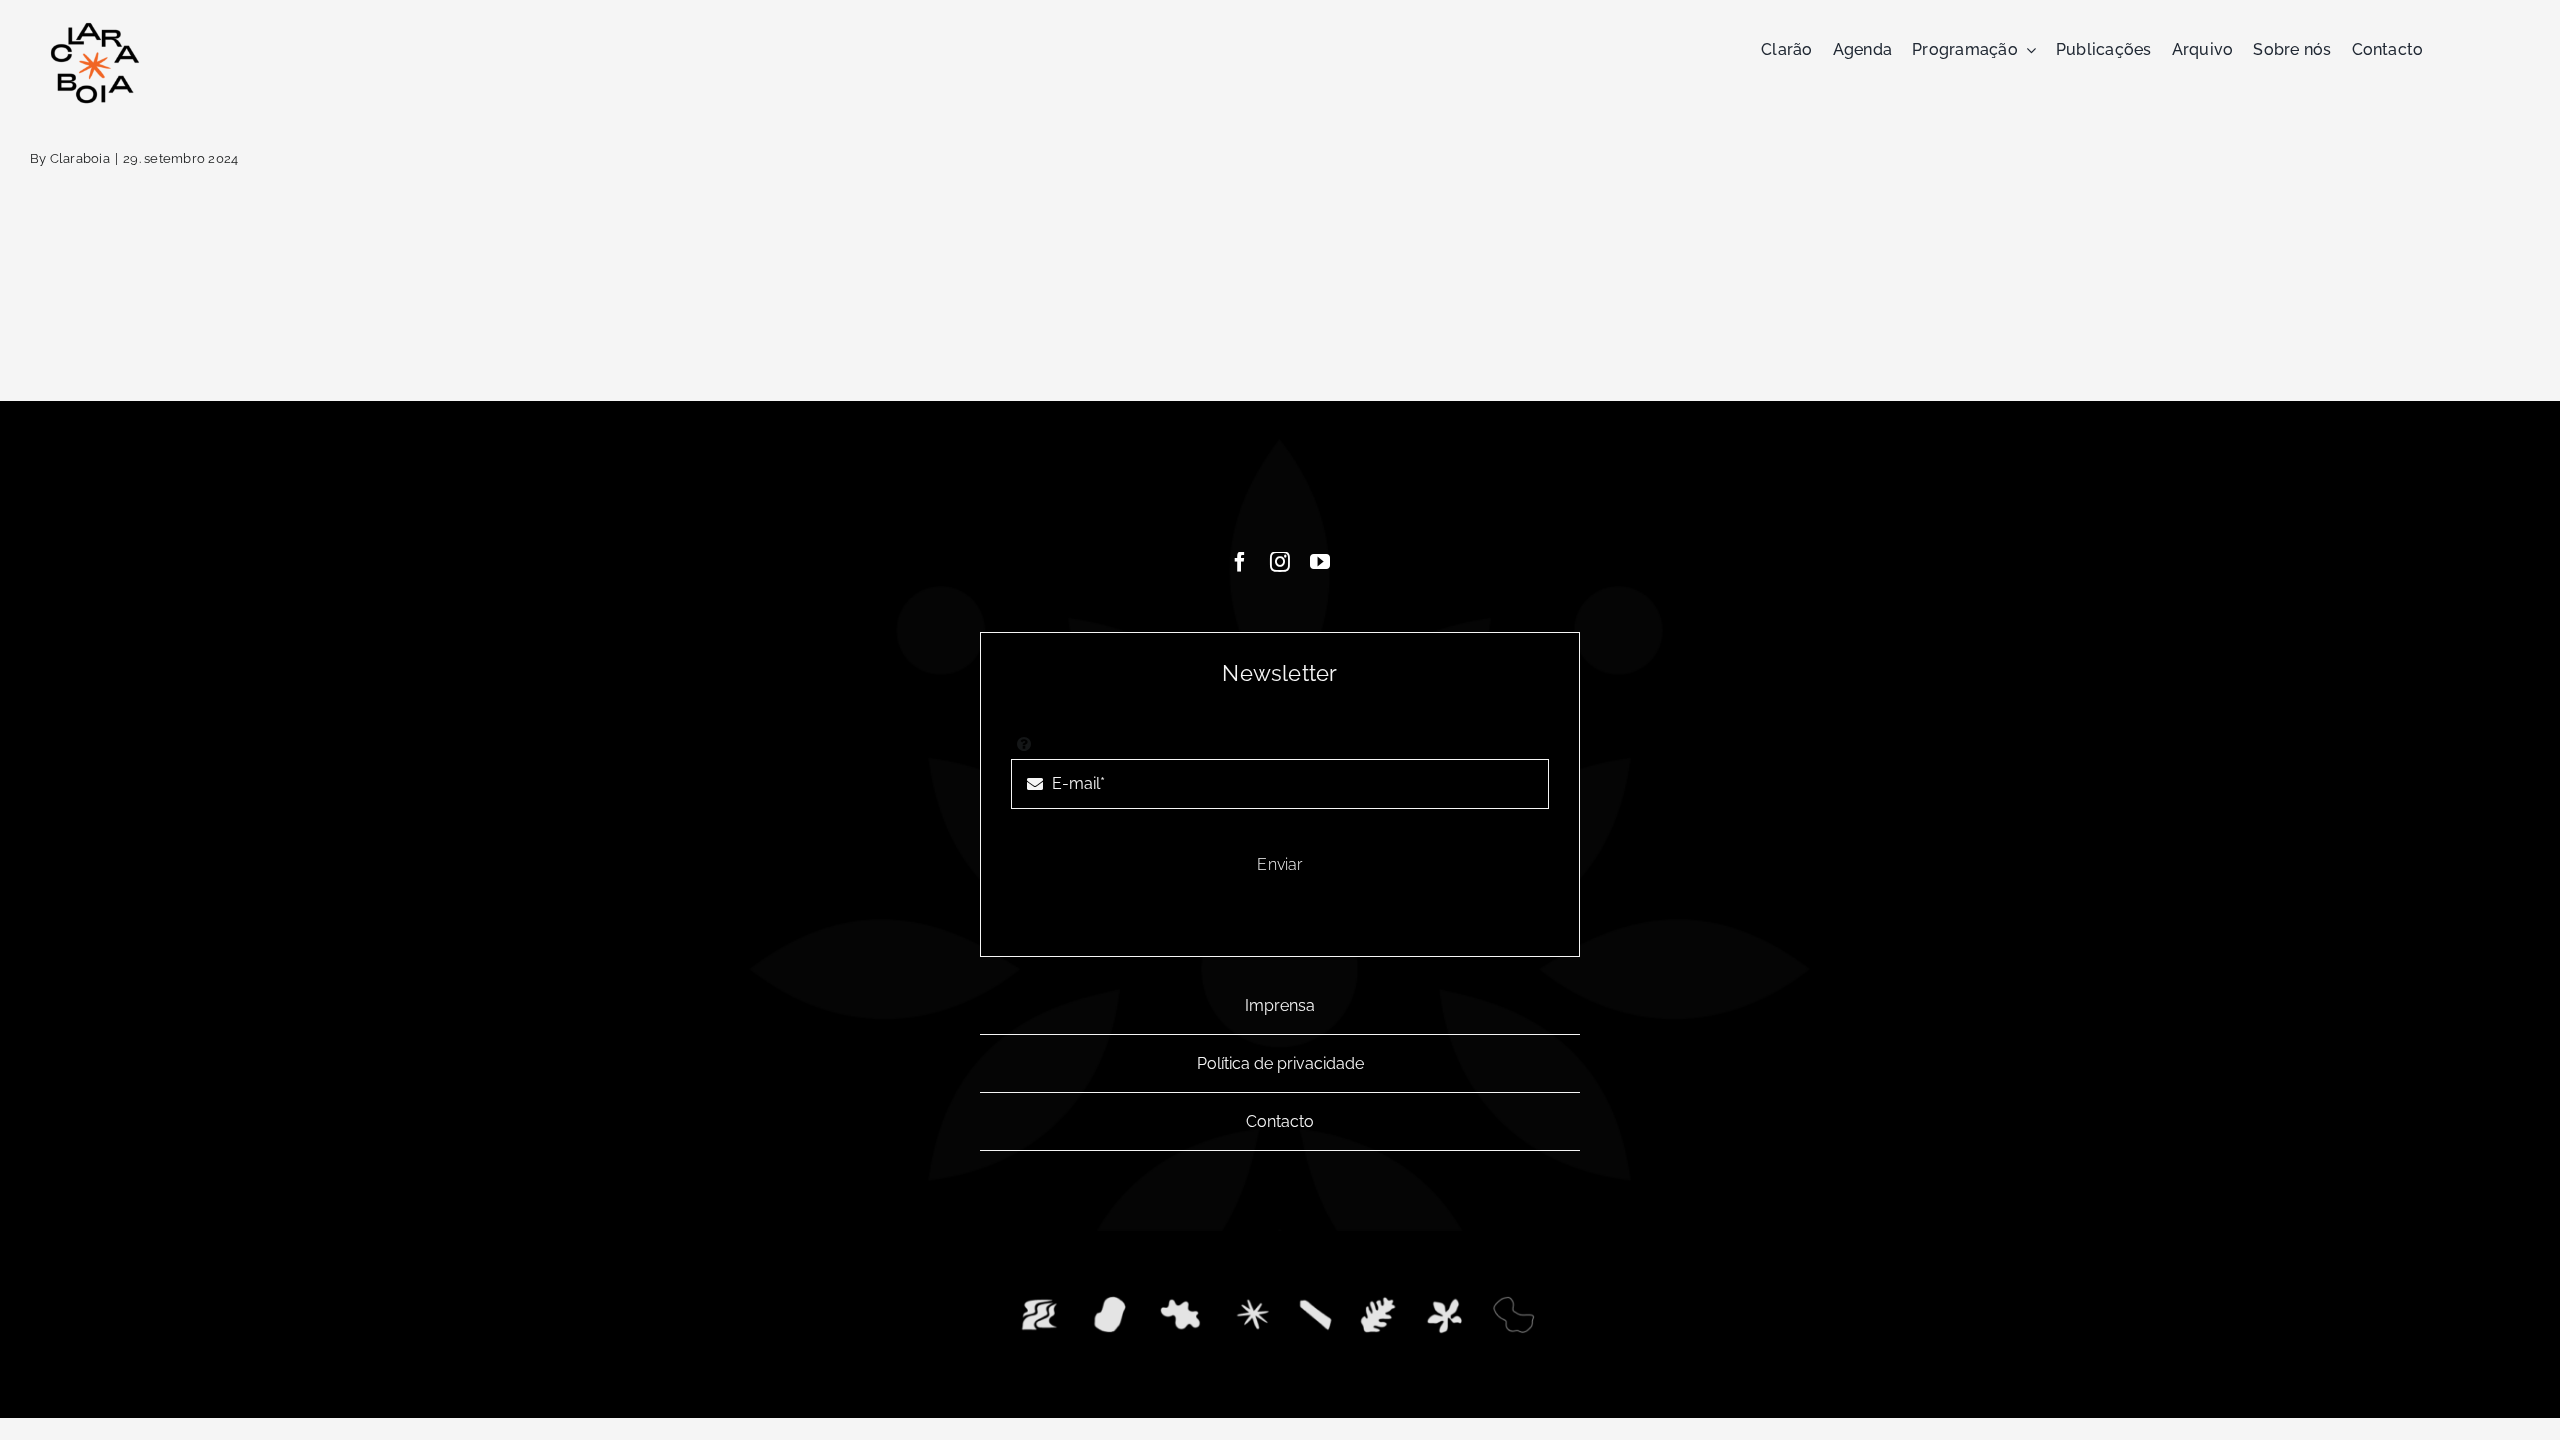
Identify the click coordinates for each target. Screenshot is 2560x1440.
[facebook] (1240, 562)
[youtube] (1320, 562)
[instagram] (1280, 562)
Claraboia (80, 158)
